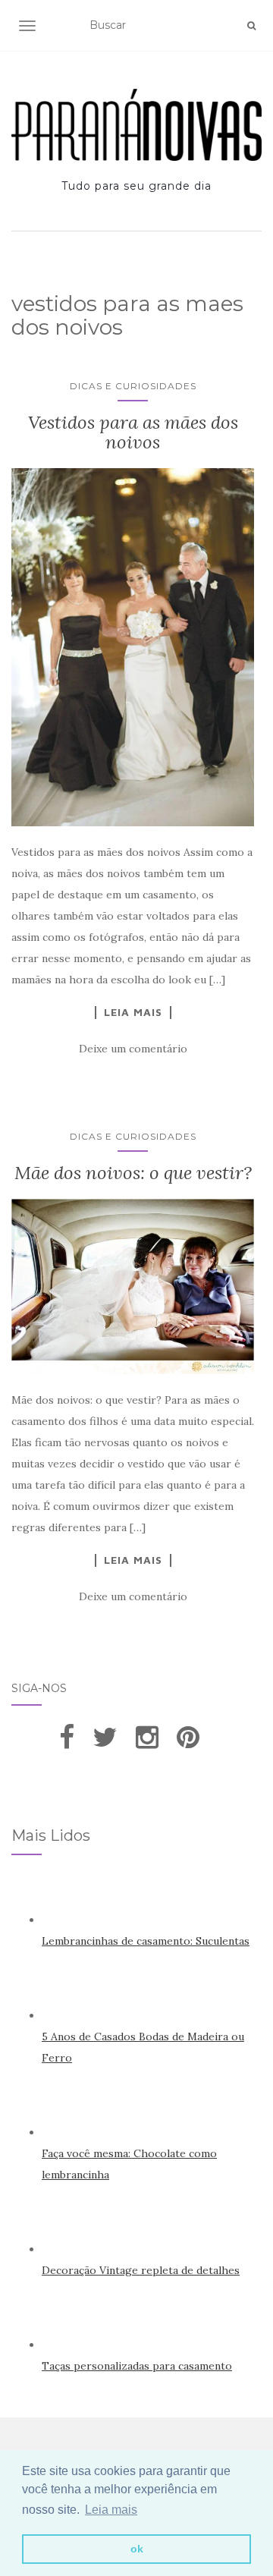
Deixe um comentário (133, 1049)
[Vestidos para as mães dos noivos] (133, 648)
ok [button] (137, 2549)
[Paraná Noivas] (136, 125)
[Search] (251, 26)
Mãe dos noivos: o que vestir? (133, 1173)
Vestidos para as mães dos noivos (133, 432)
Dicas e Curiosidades (133, 386)
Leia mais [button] (111, 2510)
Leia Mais (133, 1012)
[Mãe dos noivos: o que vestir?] (133, 1286)
